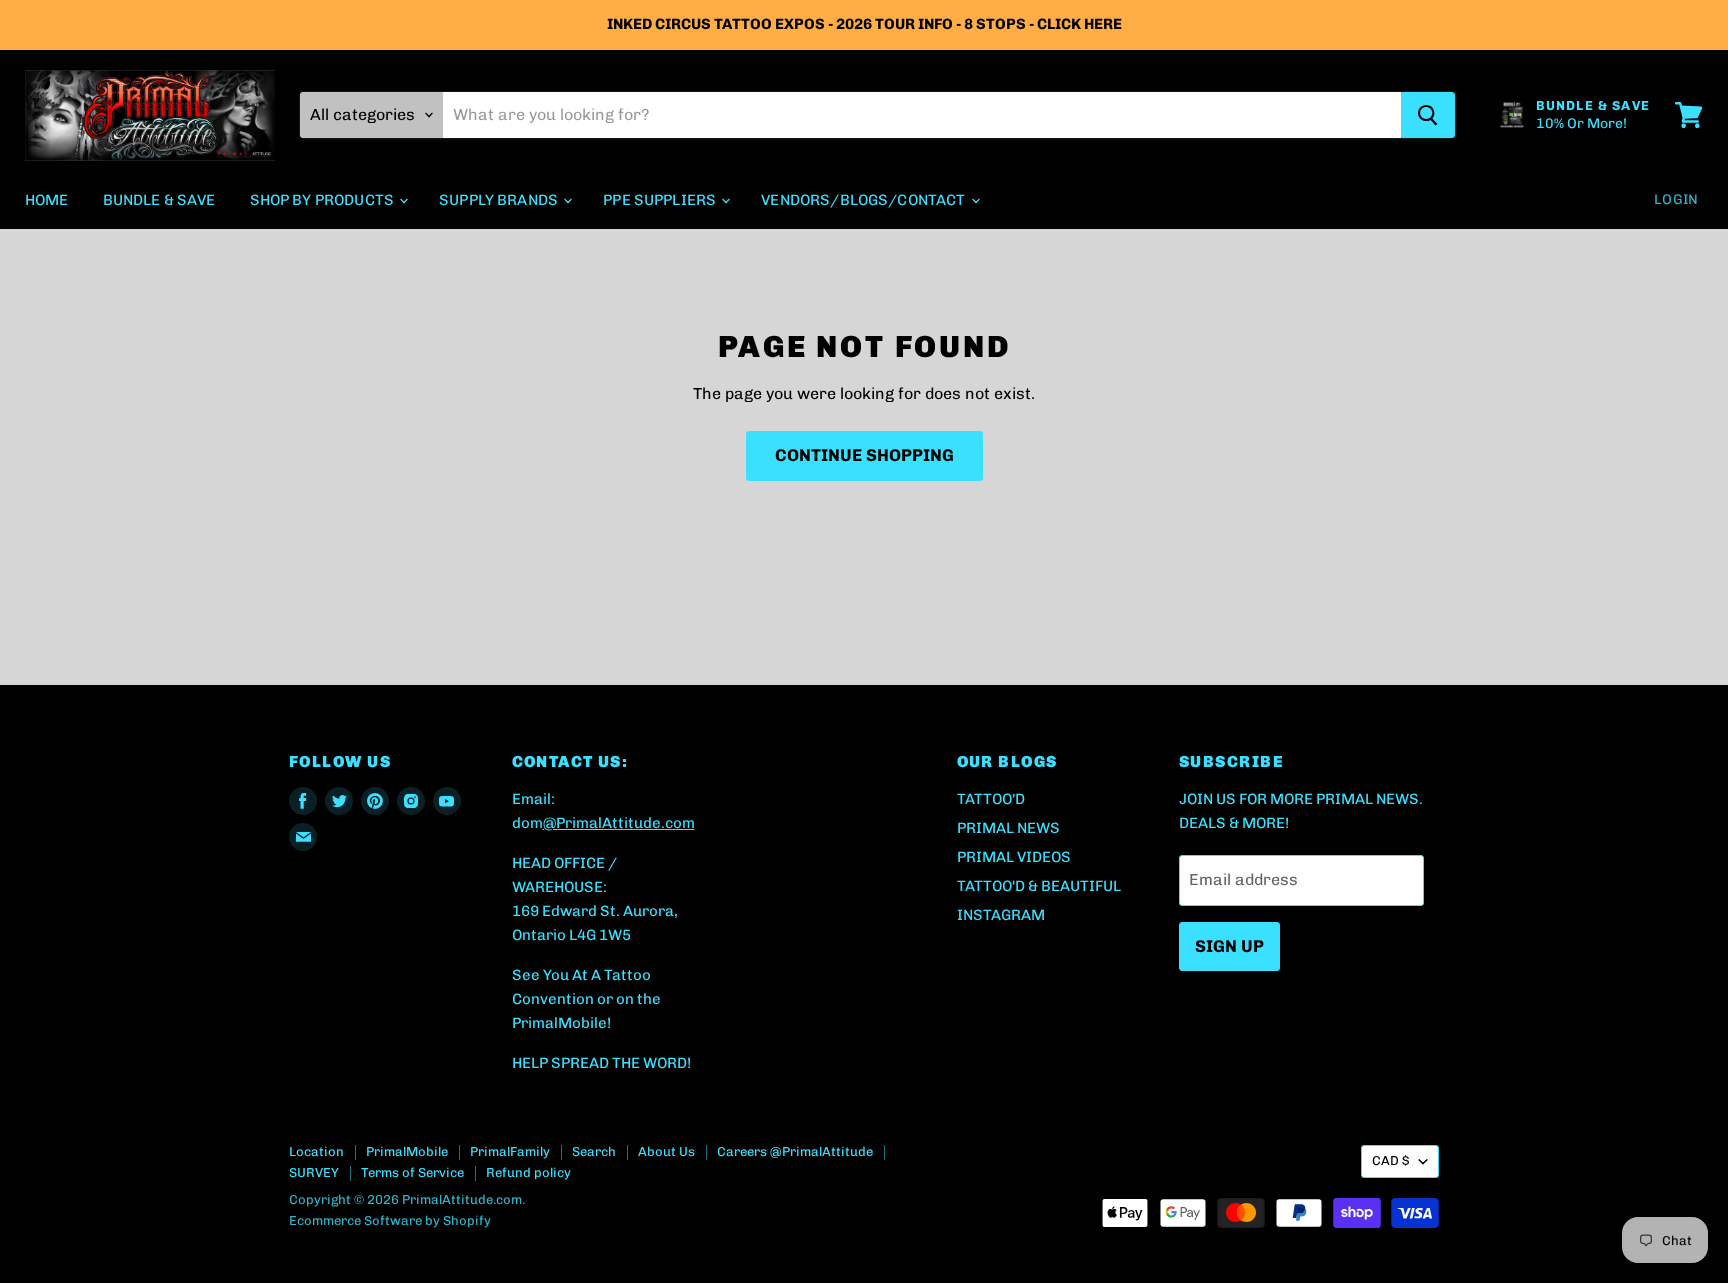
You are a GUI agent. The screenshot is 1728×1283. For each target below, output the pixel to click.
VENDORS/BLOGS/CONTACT (864, 200)
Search (594, 1151)
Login (1676, 199)
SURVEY (314, 1172)
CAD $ (1390, 1160)
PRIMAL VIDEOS (1014, 857)
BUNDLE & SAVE (159, 200)
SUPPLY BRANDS (500, 200)
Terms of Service (412, 1172)
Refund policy (528, 1172)
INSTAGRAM (1001, 915)
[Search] (1428, 115)
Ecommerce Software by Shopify (390, 1220)
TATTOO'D (991, 799)
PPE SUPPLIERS (661, 200)
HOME (47, 200)
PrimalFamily (510, 1151)
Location (316, 1151)
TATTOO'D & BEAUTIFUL (1039, 886)
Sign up (1229, 946)
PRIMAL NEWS (1008, 828)
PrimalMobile (407, 1151)
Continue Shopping (864, 455)
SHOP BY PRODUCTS (324, 200)
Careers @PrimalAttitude (795, 1151)
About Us (666, 1151)
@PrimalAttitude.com (619, 823)
